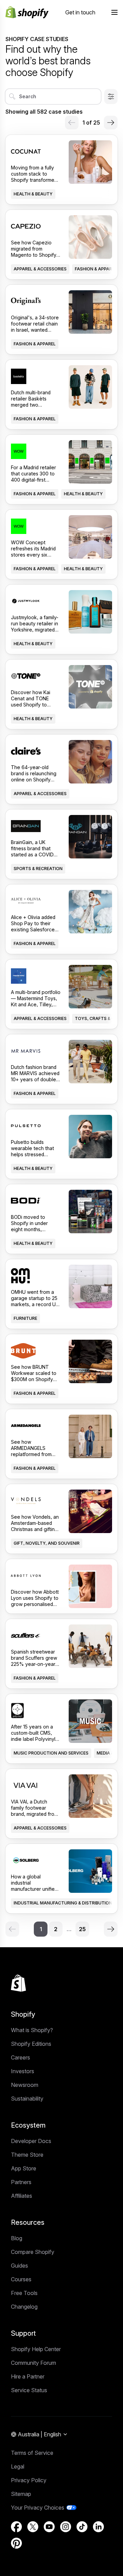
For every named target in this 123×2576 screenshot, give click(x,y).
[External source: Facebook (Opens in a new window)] (16, 2527)
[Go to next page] (111, 123)
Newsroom (25, 2085)
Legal (18, 2466)
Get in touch (80, 12)
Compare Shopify (33, 2252)
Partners (21, 2182)
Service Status (29, 2390)
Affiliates (22, 2196)
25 (82, 1929)
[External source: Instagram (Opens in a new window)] (66, 2527)
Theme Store (27, 2155)
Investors (23, 2071)
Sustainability (27, 2099)
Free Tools (24, 2293)
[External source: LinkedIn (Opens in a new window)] (98, 2527)
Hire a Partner (28, 2376)
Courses (21, 2279)
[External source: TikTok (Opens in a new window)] (82, 2527)
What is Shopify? (32, 2030)
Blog (17, 2238)
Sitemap (21, 2494)
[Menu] (114, 12)
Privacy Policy (29, 2480)
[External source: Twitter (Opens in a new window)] (33, 2527)
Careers (20, 2057)
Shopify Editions (31, 2044)
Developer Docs (31, 2141)
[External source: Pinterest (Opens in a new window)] (16, 2543)
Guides (19, 2266)
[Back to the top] (18, 1983)
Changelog (24, 2307)
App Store (24, 2168)
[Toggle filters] (111, 97)
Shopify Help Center (36, 2349)
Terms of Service (32, 2453)
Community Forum (33, 2363)
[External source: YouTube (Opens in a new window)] (49, 2527)
